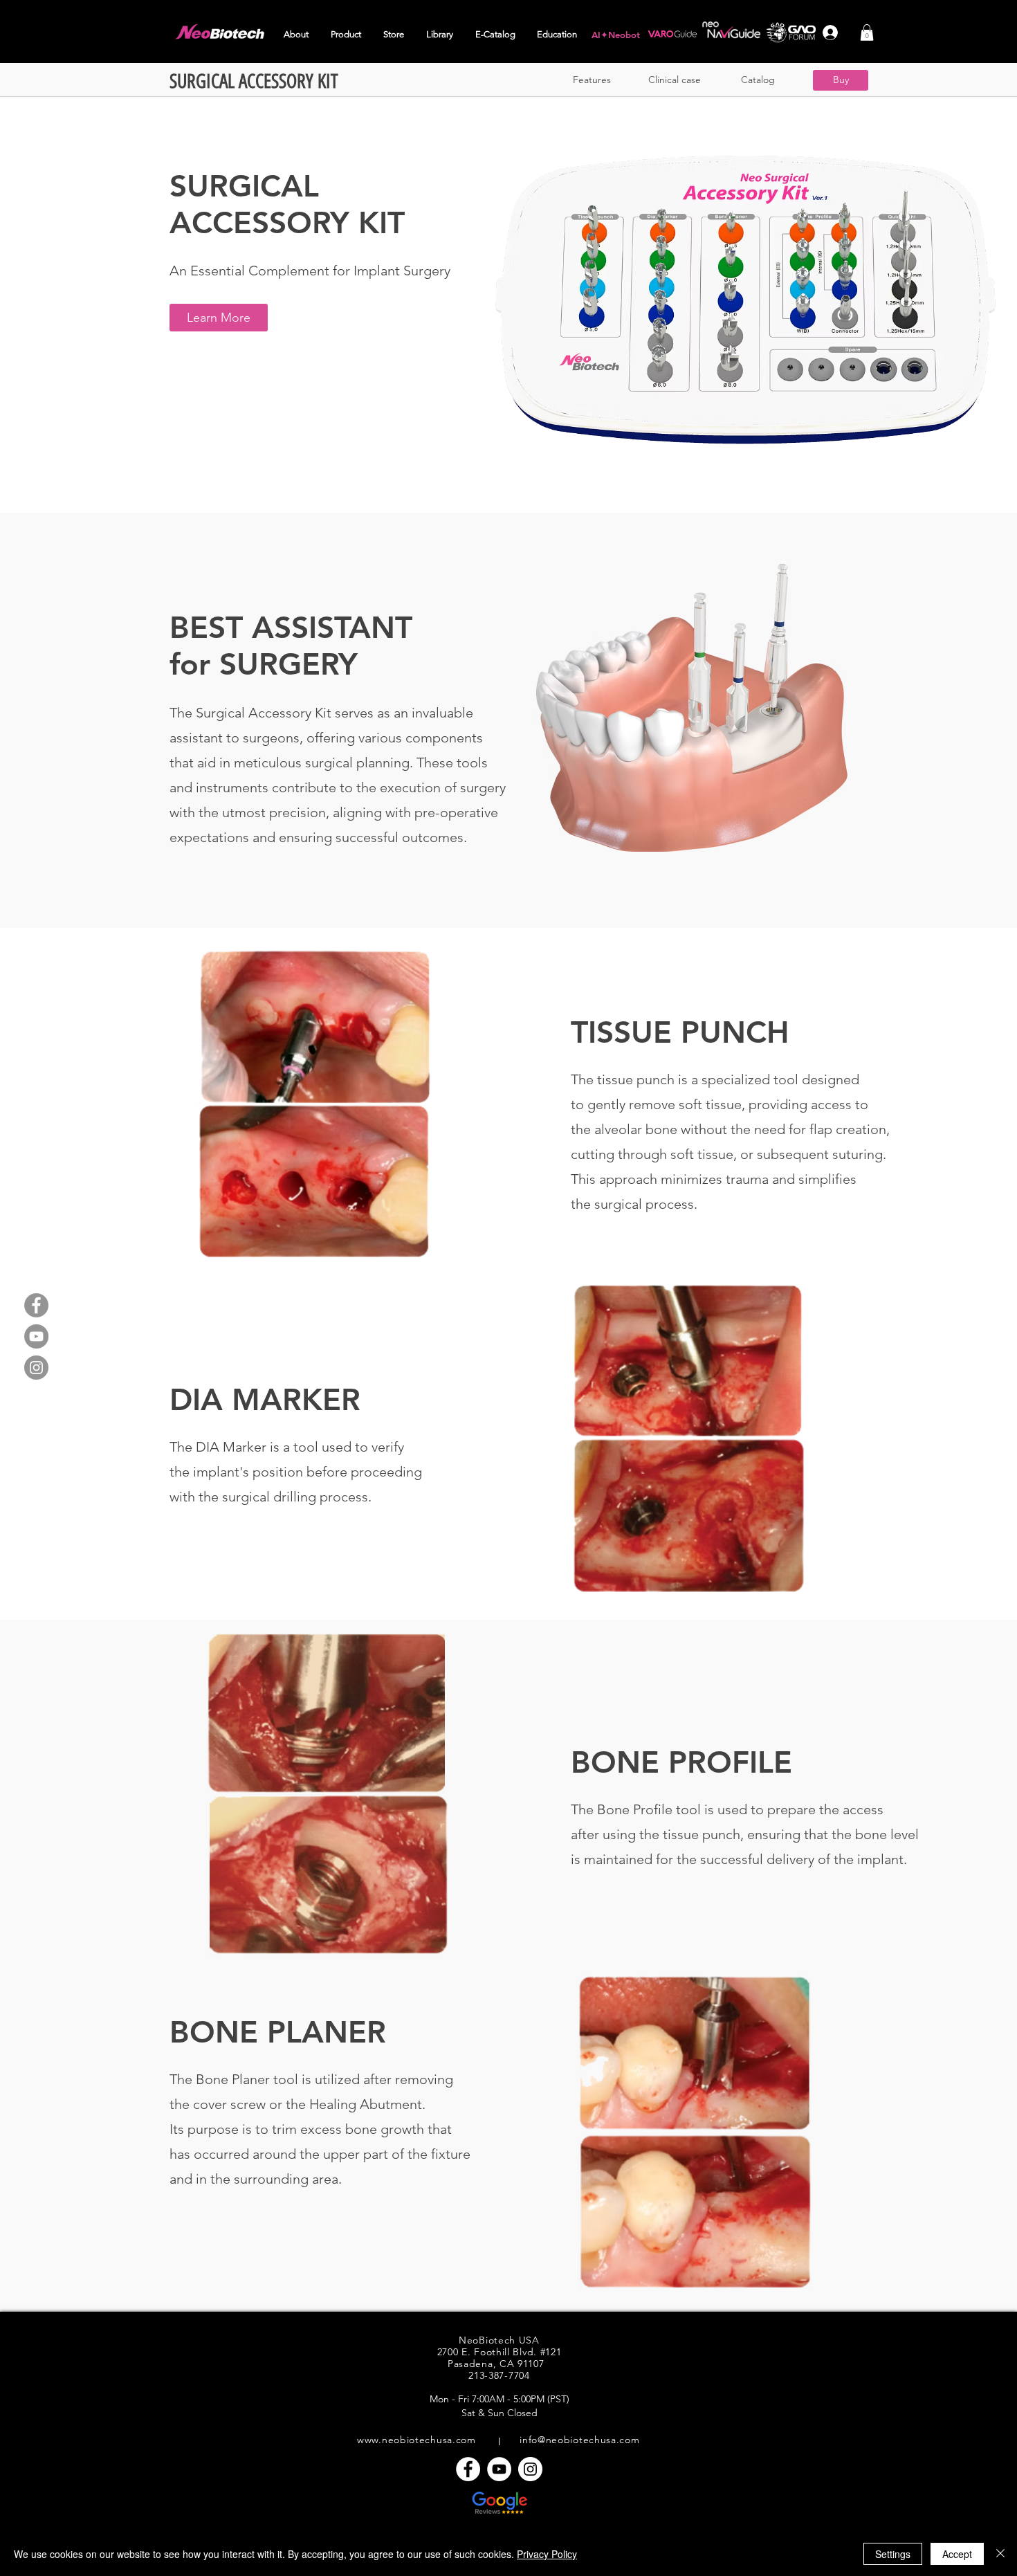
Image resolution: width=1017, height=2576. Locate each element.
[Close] (1000, 2554)
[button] (297, 35)
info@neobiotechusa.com (579, 2440)
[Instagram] (36, 1368)
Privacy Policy (547, 2554)
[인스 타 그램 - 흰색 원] (530, 2469)
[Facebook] (36, 1305)
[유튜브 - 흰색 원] (499, 2469)
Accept (957, 2554)
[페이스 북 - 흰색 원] (468, 2469)
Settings (893, 2554)
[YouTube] (36, 1336)
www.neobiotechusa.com (416, 2440)
